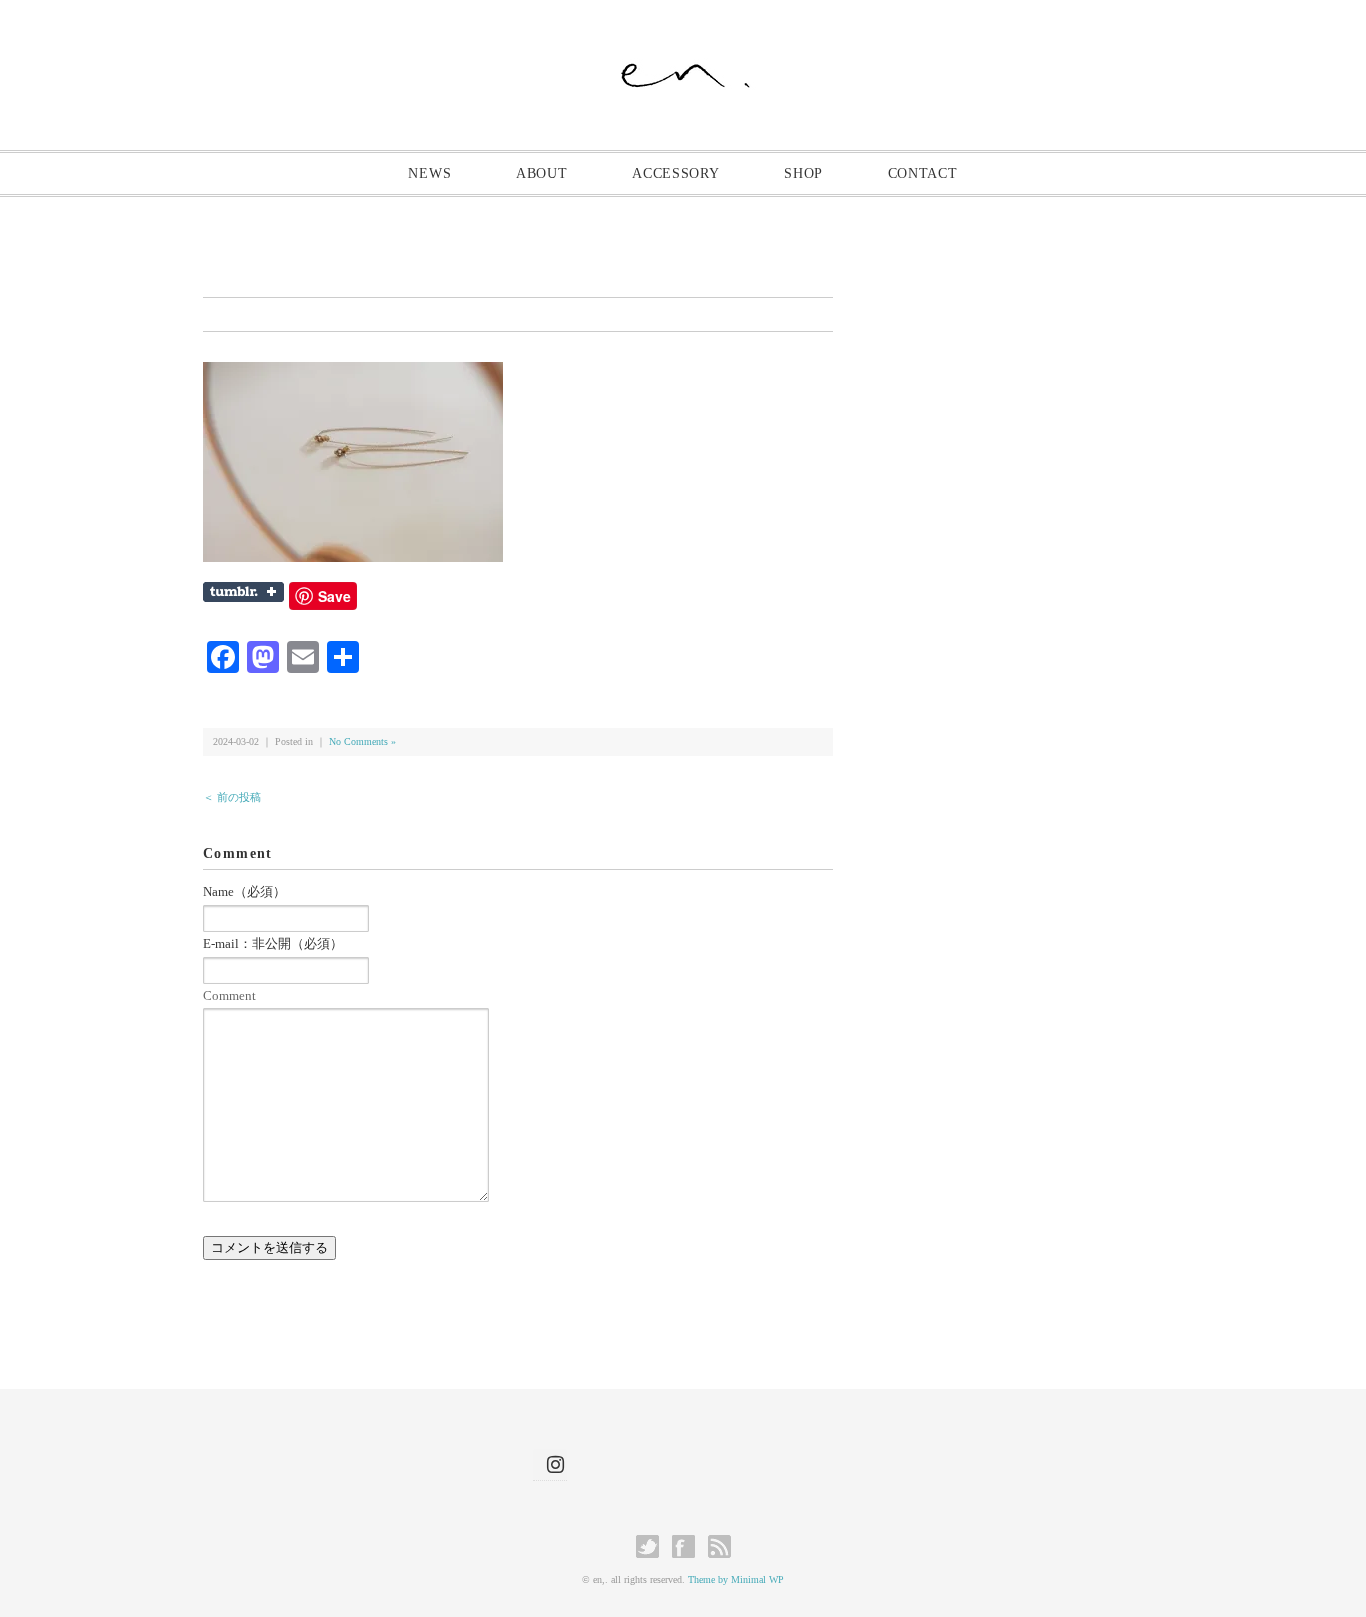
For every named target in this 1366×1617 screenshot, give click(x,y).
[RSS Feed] (719, 1546)
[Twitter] (652, 1546)
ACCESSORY (675, 173)
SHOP (803, 173)
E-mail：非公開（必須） (273, 943)
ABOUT (542, 173)
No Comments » (362, 741)
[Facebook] (688, 1546)
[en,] (683, 66)
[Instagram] (550, 1464)
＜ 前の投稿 (232, 797)
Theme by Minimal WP (736, 1579)
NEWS (429, 173)
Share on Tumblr (243, 592)
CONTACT (923, 173)
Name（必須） (244, 891)
